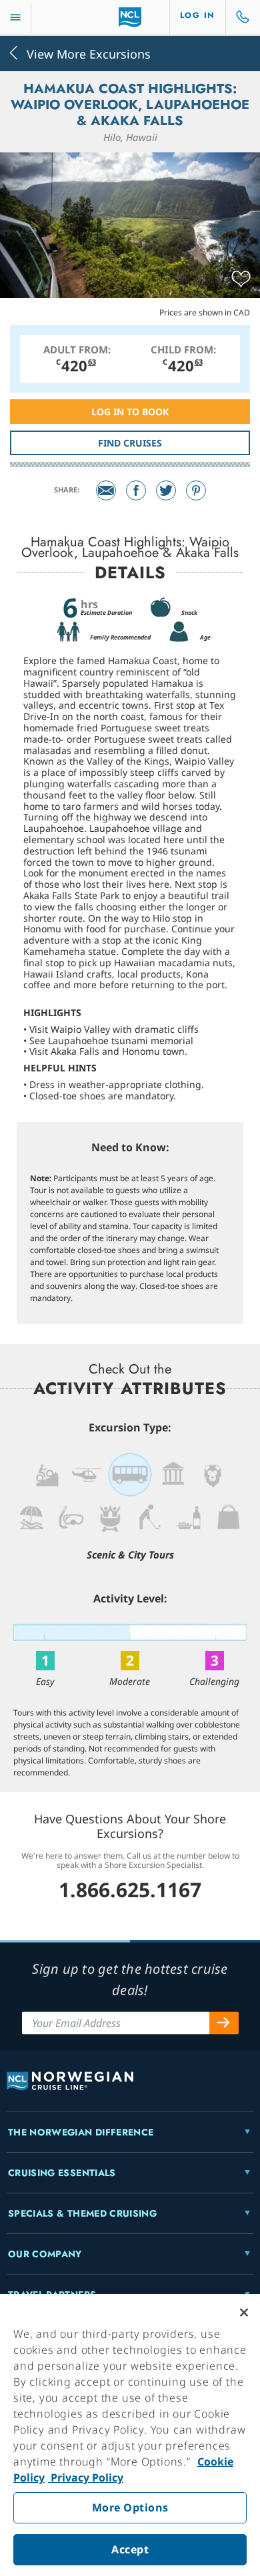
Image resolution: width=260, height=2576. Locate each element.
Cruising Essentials (62, 2173)
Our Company (45, 2254)
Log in (198, 15)
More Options (130, 2507)
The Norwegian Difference (81, 2132)
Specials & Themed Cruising (82, 2213)
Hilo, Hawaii (130, 137)
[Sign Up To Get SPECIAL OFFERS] (224, 2023)
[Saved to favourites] (241, 279)
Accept (130, 2549)
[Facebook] (136, 490)
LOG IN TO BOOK (130, 412)
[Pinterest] (196, 490)
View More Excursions (89, 53)
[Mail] (106, 490)
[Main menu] (15, 18)
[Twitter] (166, 490)
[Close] (244, 2312)
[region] (130, 2435)
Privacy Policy (86, 2478)
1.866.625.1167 (130, 1890)
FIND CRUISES (130, 443)
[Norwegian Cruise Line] (130, 17)
